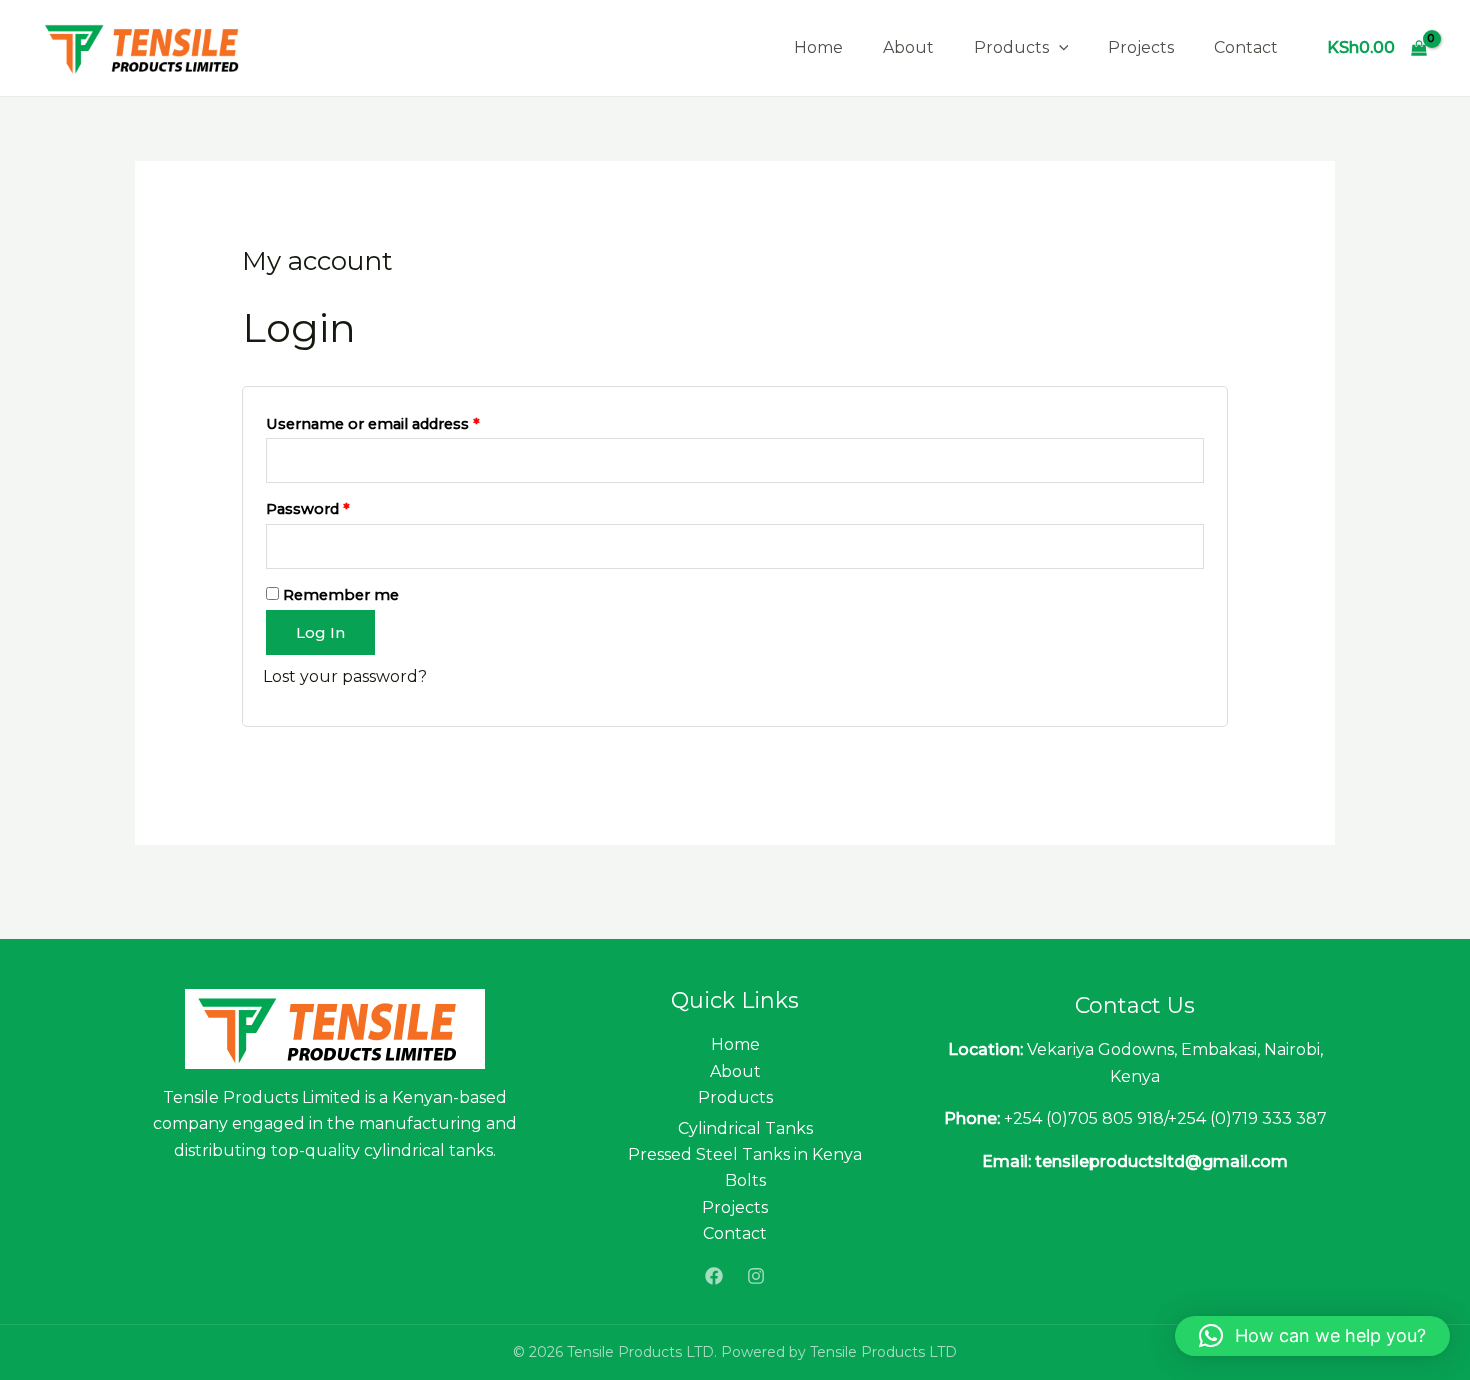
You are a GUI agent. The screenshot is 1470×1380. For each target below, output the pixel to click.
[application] (1059, 48)
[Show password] (1188, 547)
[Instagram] (756, 1276)
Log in (320, 632)
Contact (1246, 47)
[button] (1312, 1336)
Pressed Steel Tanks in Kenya (745, 1154)
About (908, 47)
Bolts (745, 1180)
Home (818, 47)
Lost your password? (345, 676)
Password (340, 506)
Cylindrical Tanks (745, 1128)
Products (1011, 47)
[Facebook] (714, 1276)
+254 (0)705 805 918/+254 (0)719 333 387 (1165, 1118)
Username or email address (405, 421)
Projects (1141, 47)
